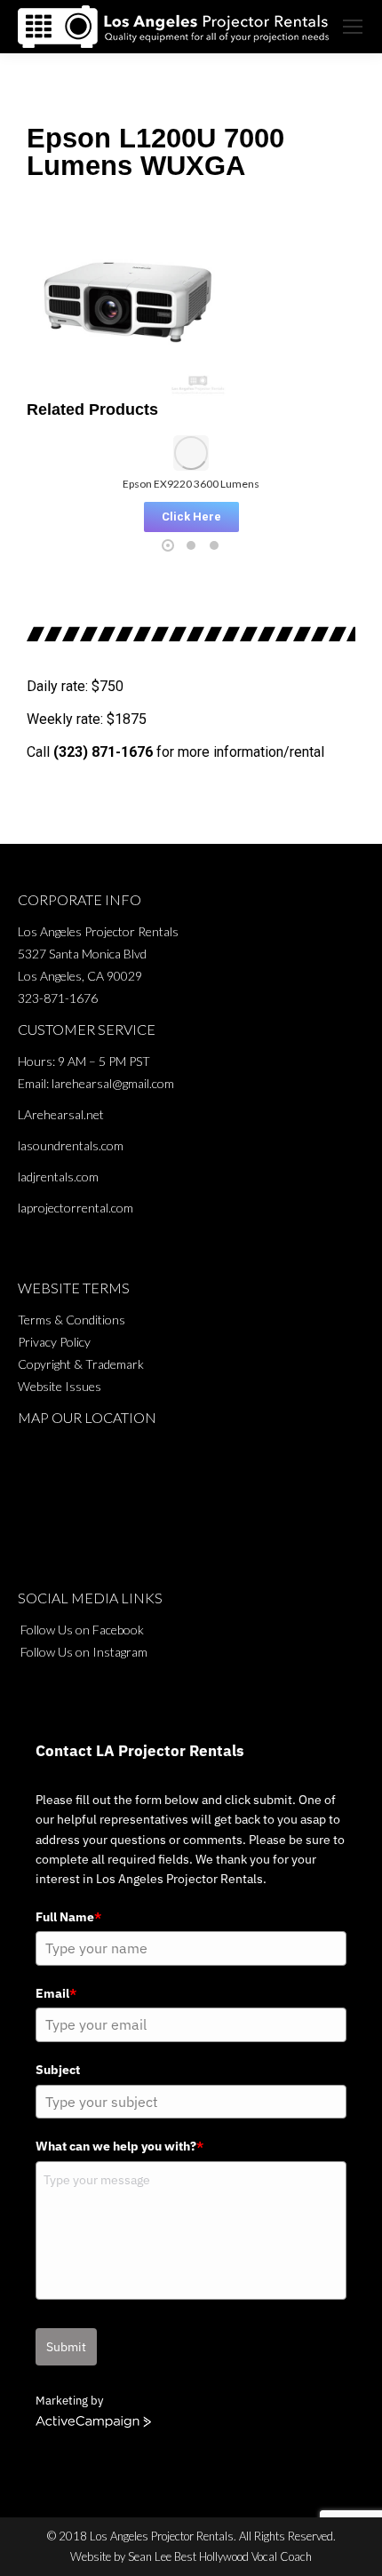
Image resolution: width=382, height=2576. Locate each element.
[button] (44, 483)
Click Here (191, 517)
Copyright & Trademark (81, 1364)
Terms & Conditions (72, 1320)
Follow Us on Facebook (82, 1630)
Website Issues (60, 1386)
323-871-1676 (58, 998)
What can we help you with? (119, 2146)
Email (56, 1993)
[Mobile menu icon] (353, 27)
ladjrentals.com (58, 1177)
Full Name (68, 1917)
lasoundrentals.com (71, 1145)
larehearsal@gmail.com (113, 1083)
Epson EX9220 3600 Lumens (191, 484)
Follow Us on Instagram (84, 1652)
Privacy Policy (54, 1342)
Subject (58, 2070)
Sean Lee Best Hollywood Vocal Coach (220, 2556)
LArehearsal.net (61, 1114)
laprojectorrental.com (76, 1208)
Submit (66, 2347)
